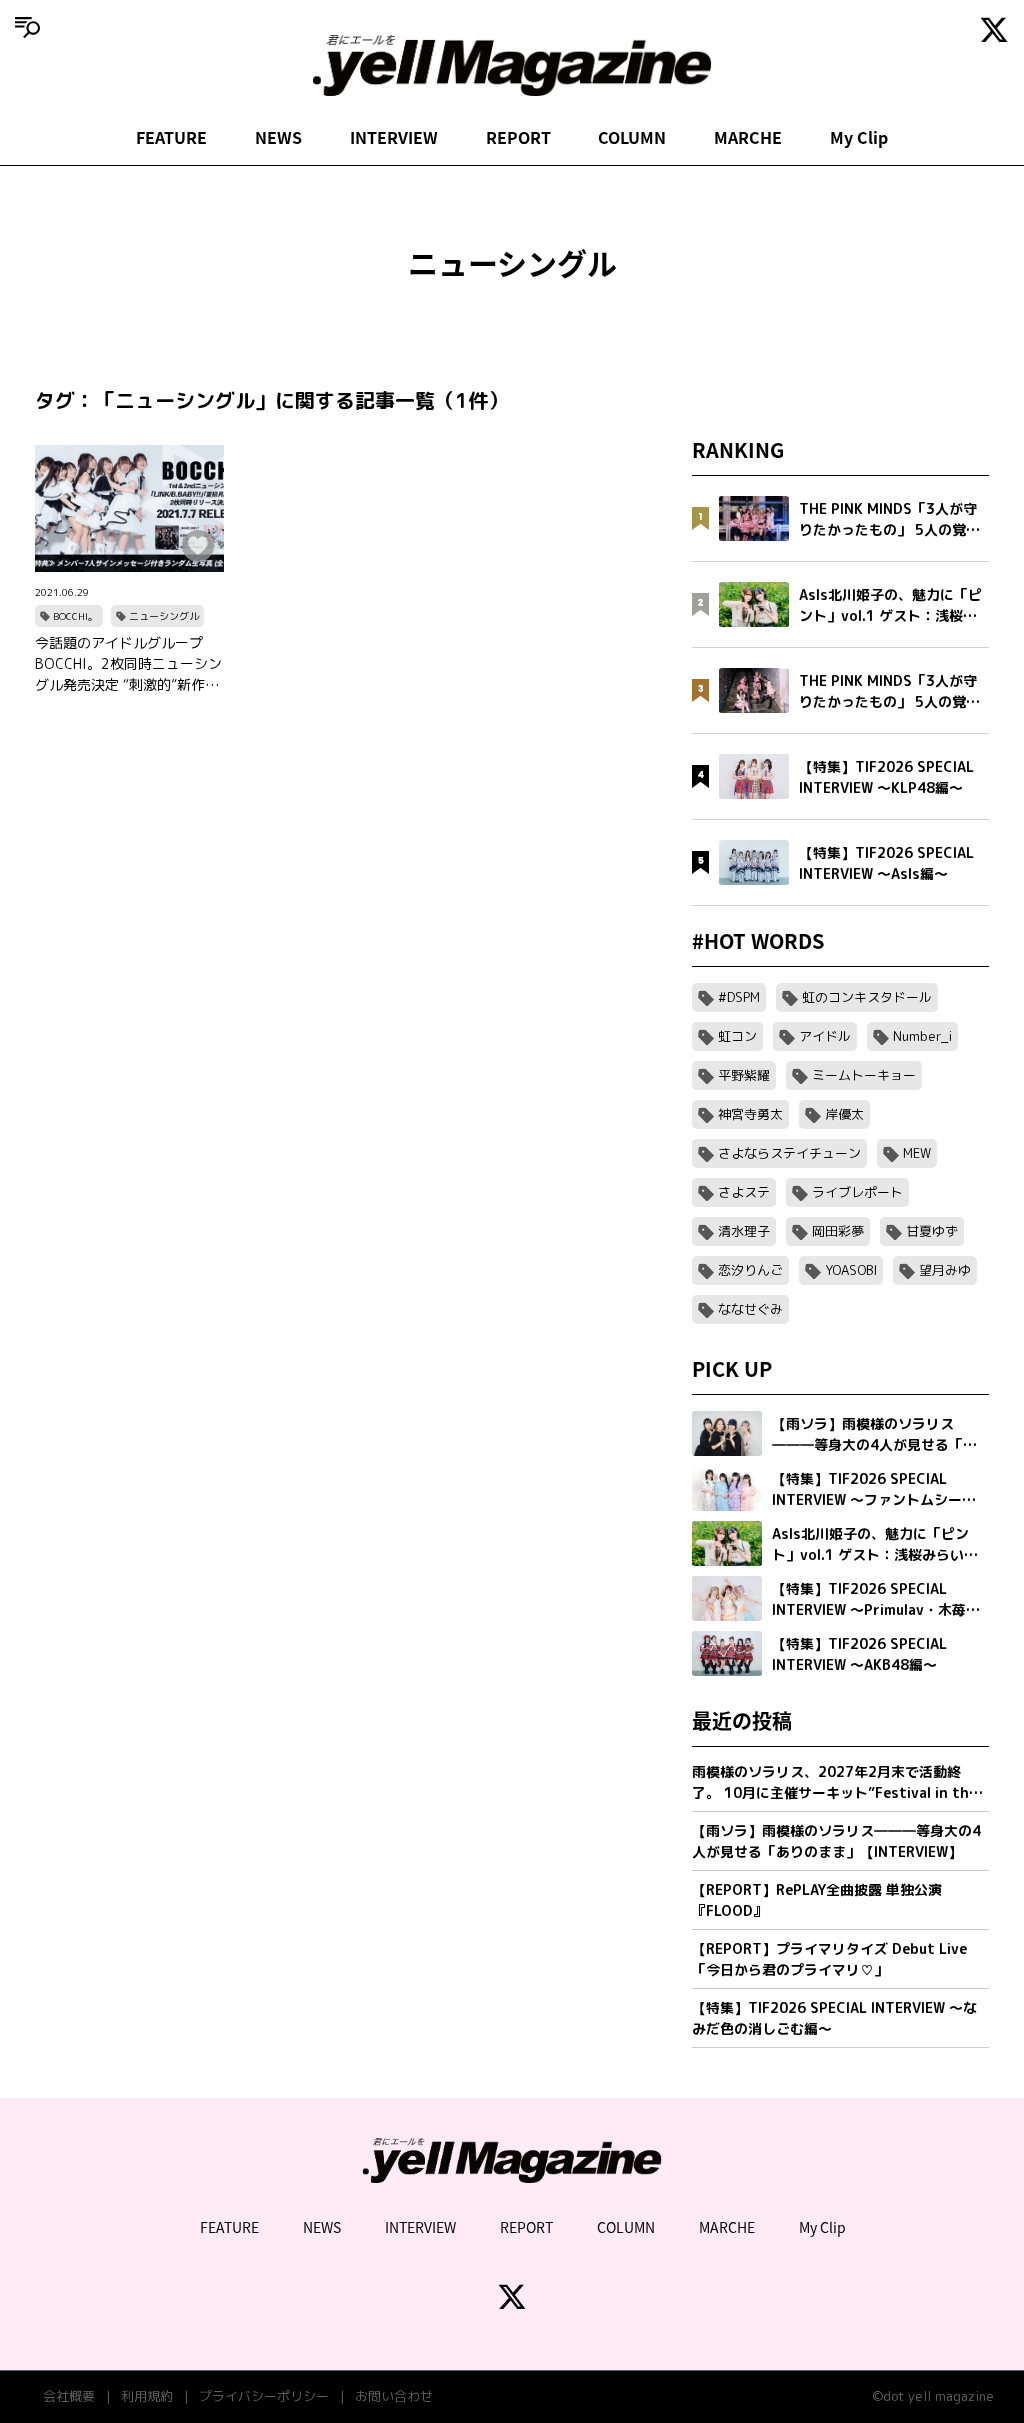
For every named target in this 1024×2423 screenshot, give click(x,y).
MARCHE (748, 137)
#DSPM (739, 997)
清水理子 (744, 1231)
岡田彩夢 (838, 1231)
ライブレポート (857, 1192)
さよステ (744, 1192)
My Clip (859, 137)
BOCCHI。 (75, 616)
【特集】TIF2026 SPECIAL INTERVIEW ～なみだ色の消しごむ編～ (834, 2018)
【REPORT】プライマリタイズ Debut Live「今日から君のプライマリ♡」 (829, 1959)
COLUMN (632, 137)
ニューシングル (164, 616)
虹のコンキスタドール (867, 997)
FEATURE (171, 137)
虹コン (737, 1036)
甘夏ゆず (932, 1231)
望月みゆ (945, 1270)
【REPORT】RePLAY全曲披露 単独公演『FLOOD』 (817, 1900)
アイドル (825, 1036)
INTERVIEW (394, 137)
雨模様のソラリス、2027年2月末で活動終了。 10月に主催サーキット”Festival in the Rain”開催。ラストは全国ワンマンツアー (834, 1782)
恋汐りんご (750, 1270)
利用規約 (147, 2396)
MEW (917, 1153)
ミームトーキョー (864, 1075)
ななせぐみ (750, 1309)
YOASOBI (851, 1270)
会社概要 (69, 2396)
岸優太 (844, 1114)
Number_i (922, 1036)
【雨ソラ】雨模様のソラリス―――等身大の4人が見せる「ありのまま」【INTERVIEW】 (836, 1841)
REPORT (518, 137)
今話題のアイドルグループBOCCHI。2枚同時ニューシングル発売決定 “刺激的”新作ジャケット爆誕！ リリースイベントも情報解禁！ (128, 664)
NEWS (278, 137)
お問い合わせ (394, 2396)
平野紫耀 (744, 1075)
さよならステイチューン (789, 1153)
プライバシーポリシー (264, 2396)
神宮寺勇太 (750, 1114)
